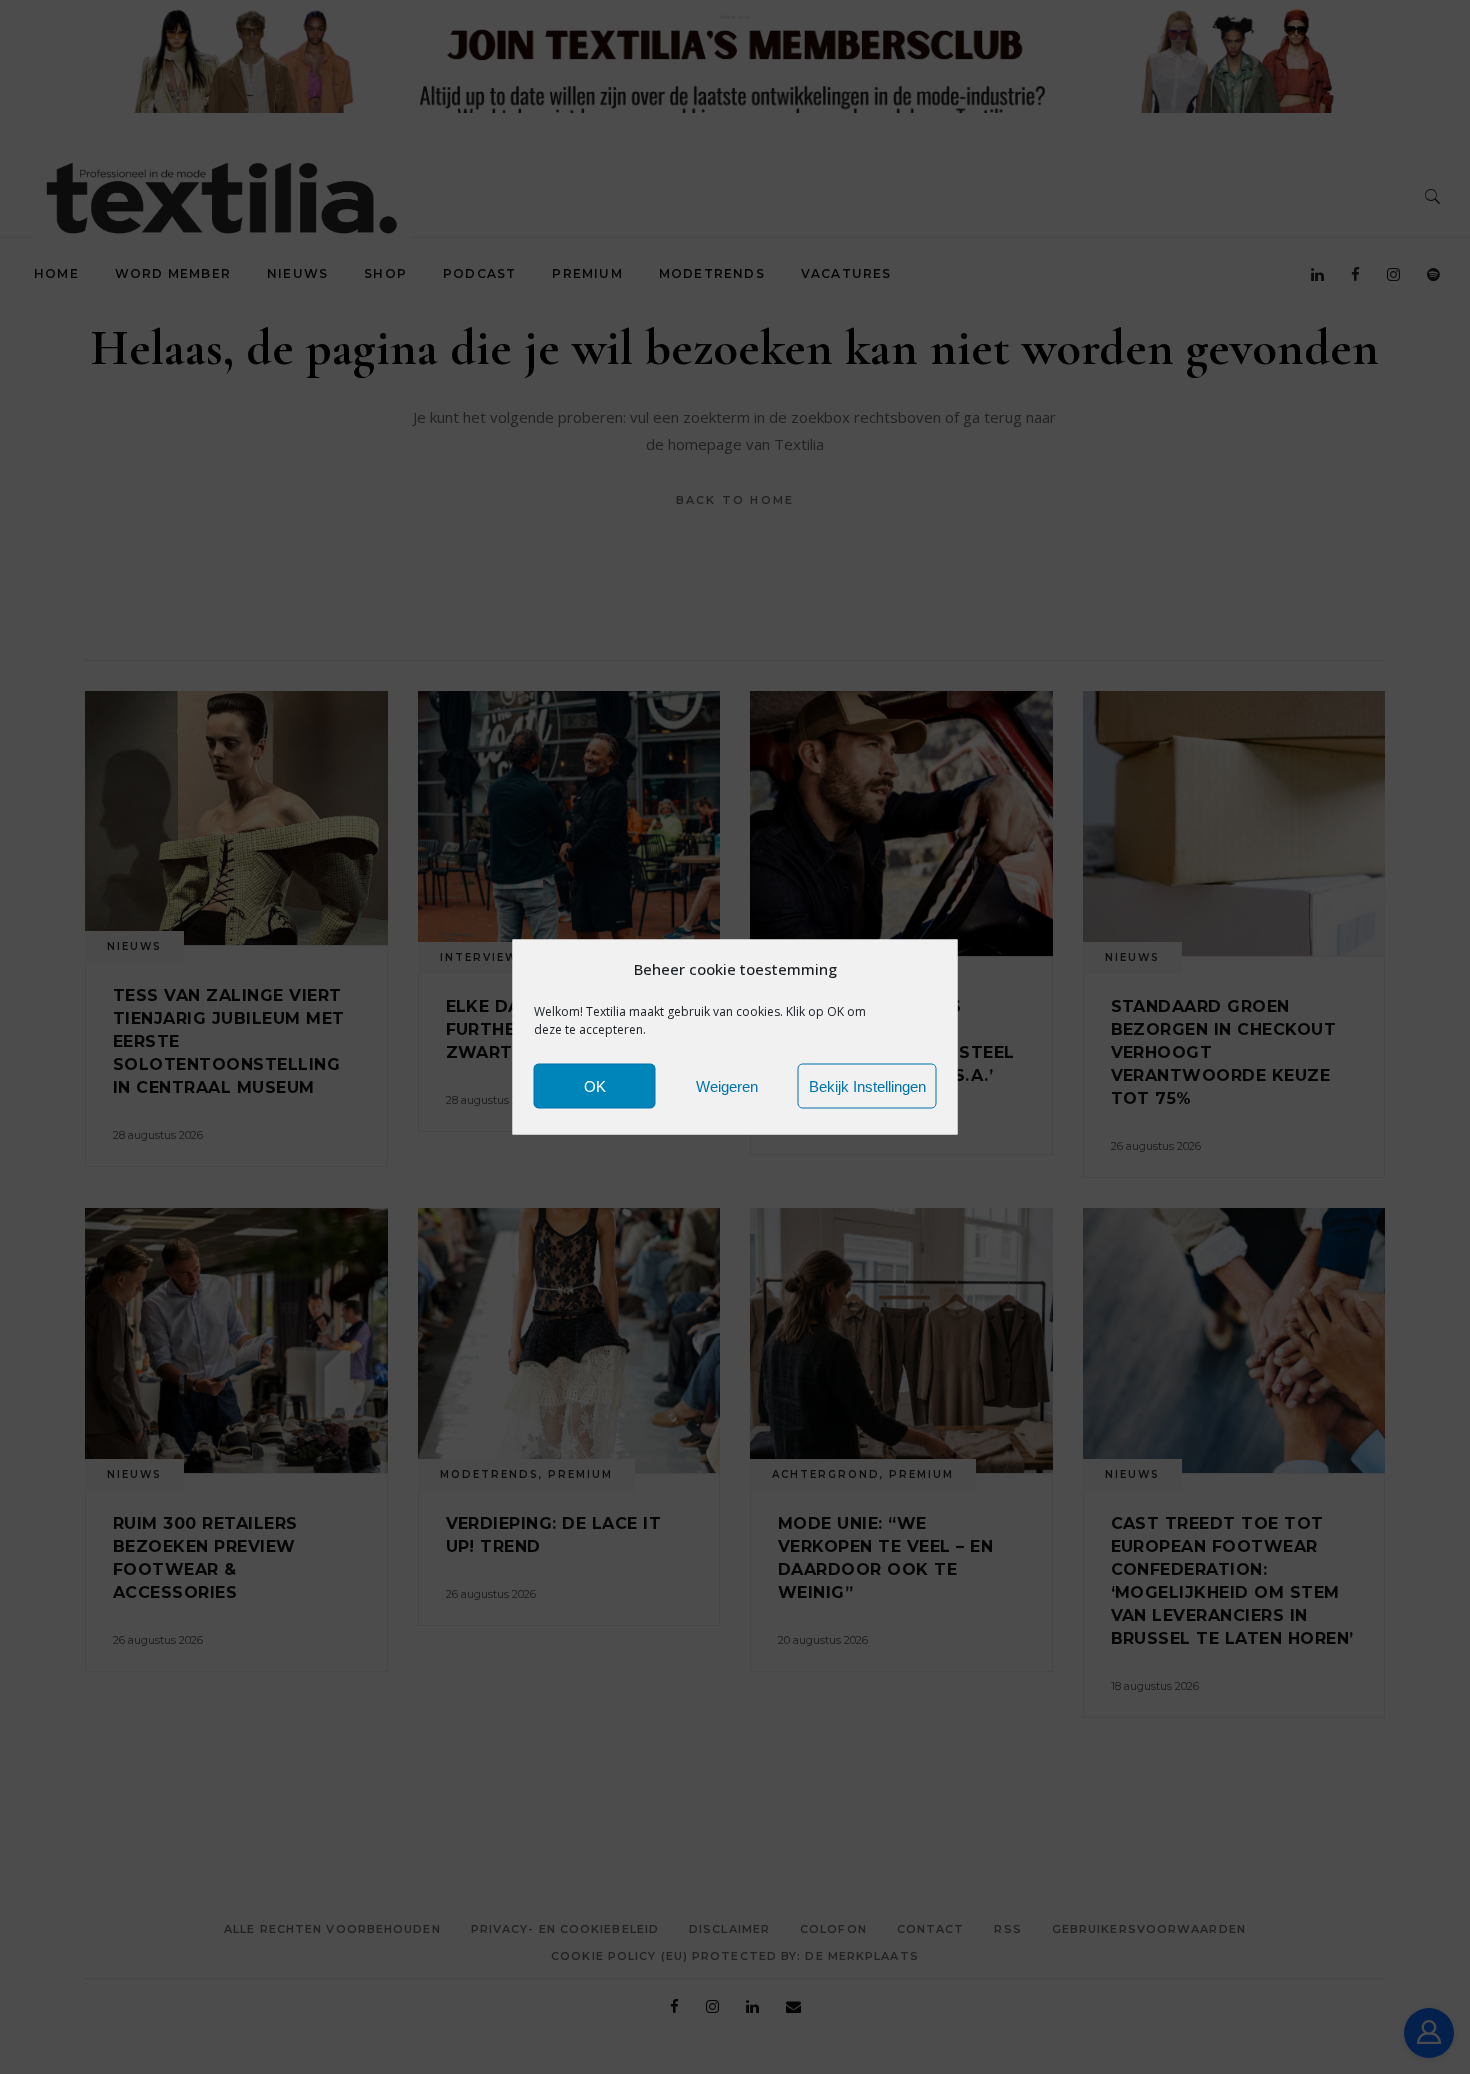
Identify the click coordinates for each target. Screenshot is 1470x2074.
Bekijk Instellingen (867, 1085)
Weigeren (727, 1085)
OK (595, 1085)
